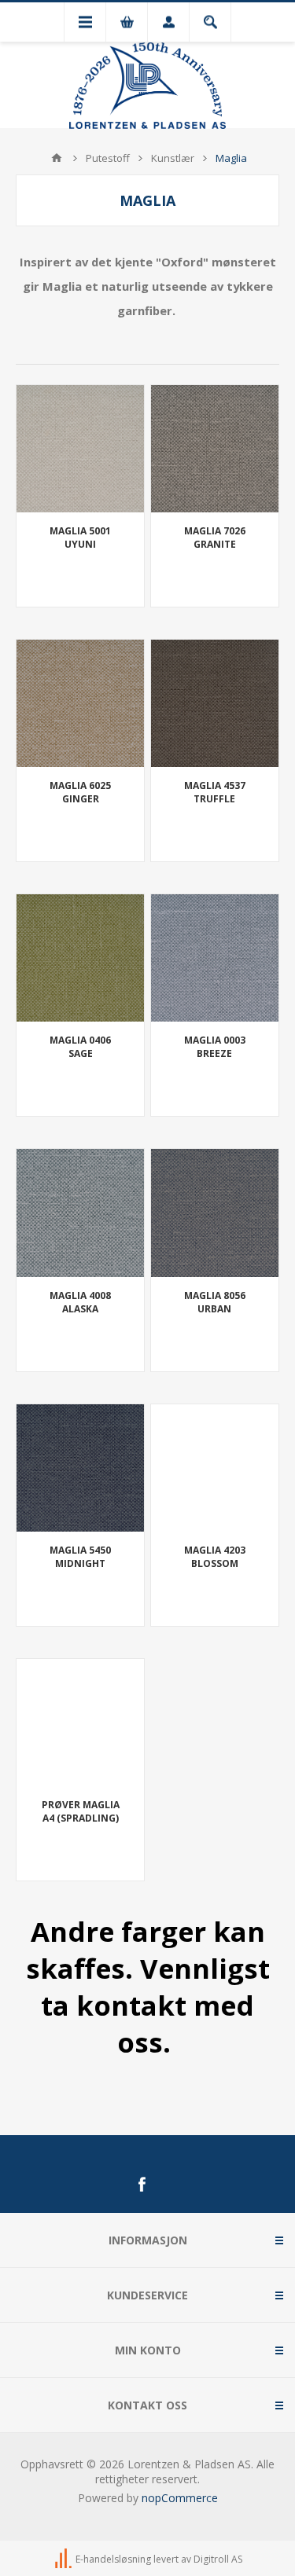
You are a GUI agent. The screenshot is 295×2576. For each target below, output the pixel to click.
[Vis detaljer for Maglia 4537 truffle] (215, 703)
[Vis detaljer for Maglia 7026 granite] (215, 449)
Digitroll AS (218, 2559)
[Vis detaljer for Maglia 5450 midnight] (80, 1468)
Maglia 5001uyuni (80, 538)
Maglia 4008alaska (80, 1302)
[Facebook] (142, 2185)
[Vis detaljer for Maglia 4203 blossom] (215, 1468)
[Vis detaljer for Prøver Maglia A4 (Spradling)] (80, 1723)
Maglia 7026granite (215, 538)
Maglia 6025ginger (80, 792)
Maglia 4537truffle (215, 792)
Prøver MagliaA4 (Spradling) (81, 1811)
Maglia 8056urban (215, 1302)
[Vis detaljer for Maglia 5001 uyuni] (80, 449)
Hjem (57, 158)
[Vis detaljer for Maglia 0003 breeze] (215, 958)
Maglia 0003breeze (215, 1047)
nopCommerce (180, 2498)
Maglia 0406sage (80, 1047)
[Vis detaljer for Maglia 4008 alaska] (80, 1213)
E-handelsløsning (113, 2559)
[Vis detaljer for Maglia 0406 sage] (80, 958)
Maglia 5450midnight (80, 1557)
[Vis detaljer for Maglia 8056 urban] (215, 1213)
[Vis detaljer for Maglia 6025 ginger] (80, 703)
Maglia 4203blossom (215, 1557)
